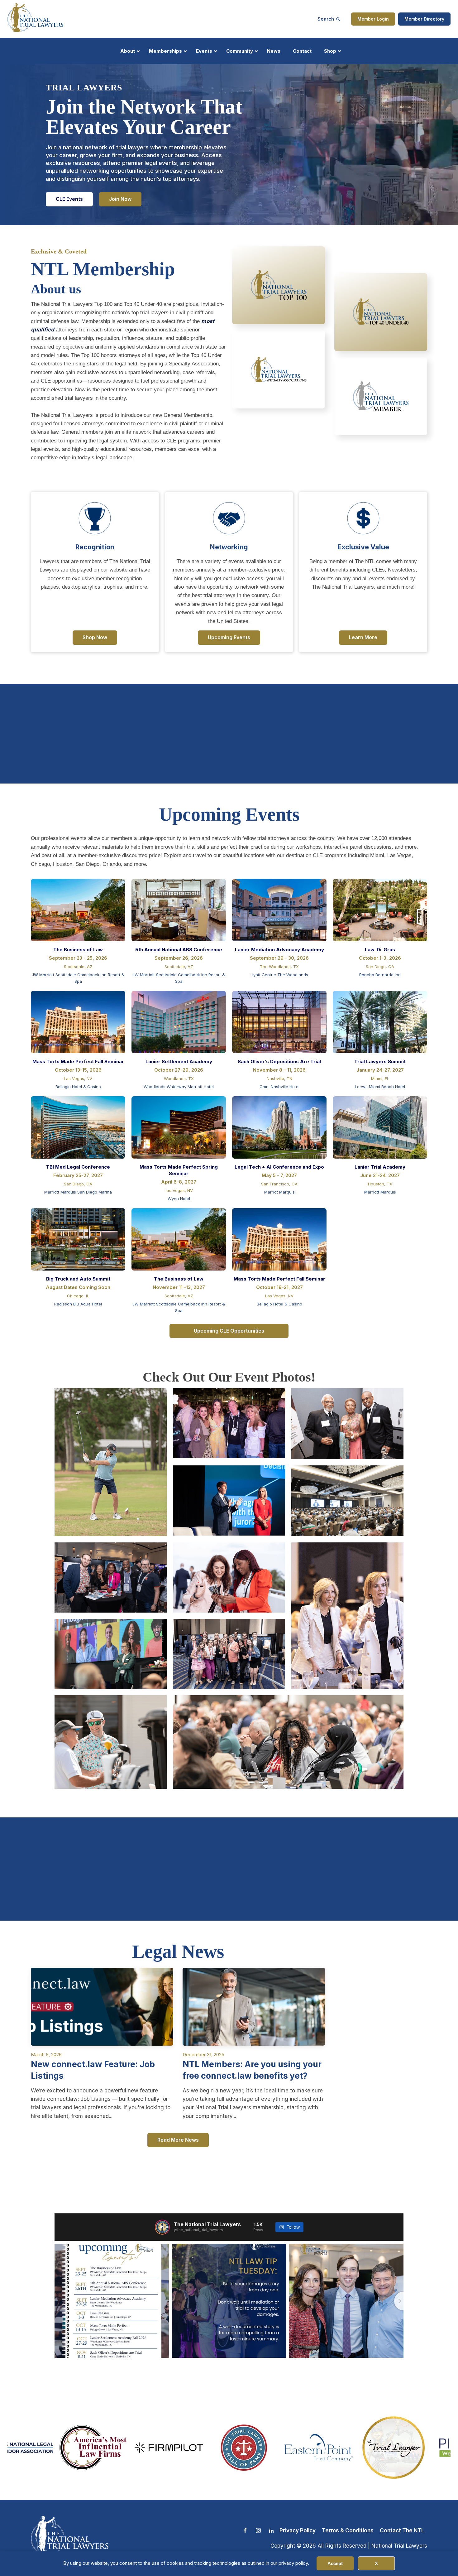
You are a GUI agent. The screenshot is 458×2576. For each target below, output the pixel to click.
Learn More (363, 637)
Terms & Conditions (348, 2530)
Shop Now (95, 637)
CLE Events (69, 199)
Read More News (178, 2140)
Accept (335, 2563)
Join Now (120, 199)
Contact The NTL (402, 2530)
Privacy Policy (298, 2530)
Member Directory (424, 19)
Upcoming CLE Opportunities (229, 1331)
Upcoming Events (229, 637)
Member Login (373, 19)
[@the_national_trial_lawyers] (162, 2227)
